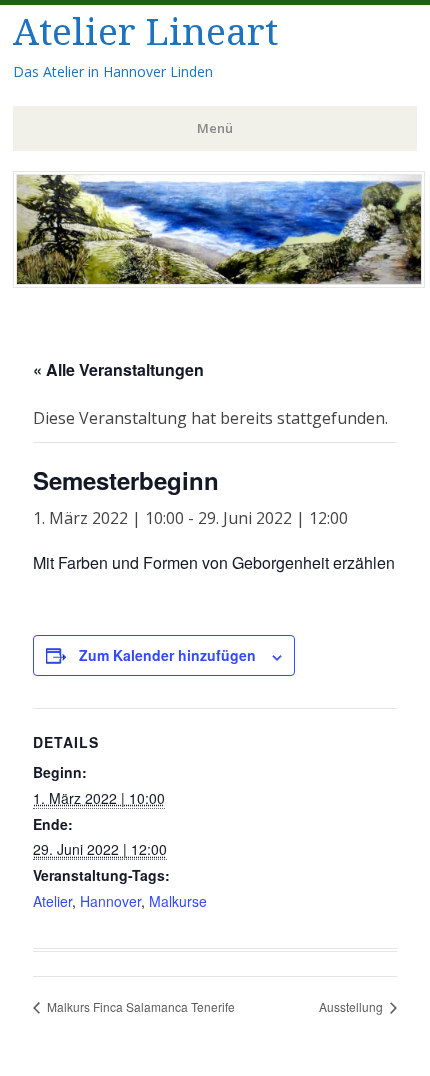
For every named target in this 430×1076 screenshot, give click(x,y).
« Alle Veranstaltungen (118, 369)
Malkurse (178, 901)
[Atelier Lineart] (219, 282)
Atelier (52, 901)
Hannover (110, 901)
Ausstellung (352, 1006)
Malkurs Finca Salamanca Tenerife (139, 1006)
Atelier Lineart (145, 32)
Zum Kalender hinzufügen (167, 655)
